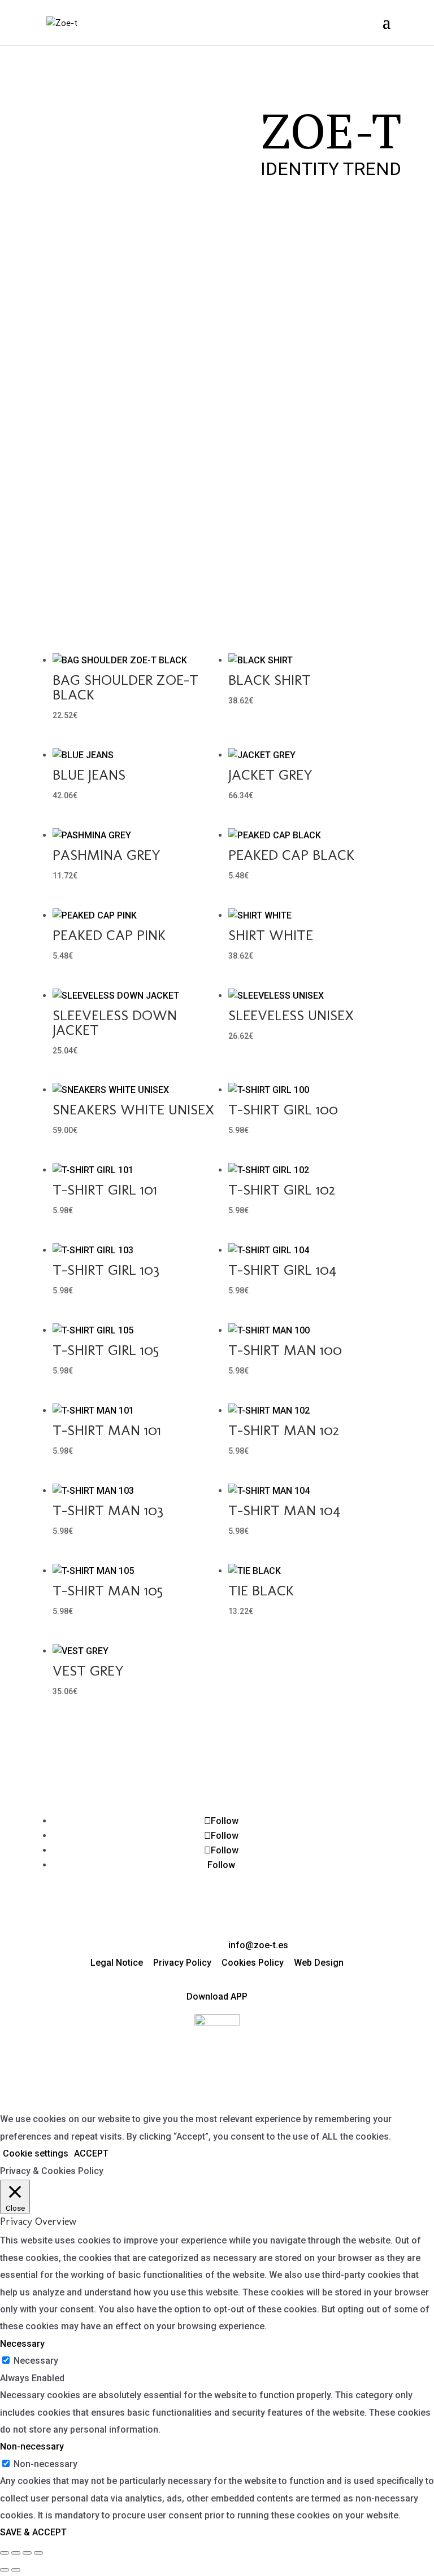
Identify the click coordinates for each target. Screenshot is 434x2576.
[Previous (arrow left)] (5, 2570)
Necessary (36, 2361)
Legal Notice (117, 1963)
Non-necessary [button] (32, 2446)
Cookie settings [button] (36, 2153)
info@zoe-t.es (258, 1945)
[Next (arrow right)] (16, 2570)
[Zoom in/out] (5, 2553)
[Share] (27, 2553)
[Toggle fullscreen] (16, 2553)
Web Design (319, 1963)
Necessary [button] (22, 2344)
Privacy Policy (182, 1963)
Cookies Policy (253, 1963)
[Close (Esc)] (38, 2553)
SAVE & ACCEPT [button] (33, 2532)
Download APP (217, 1996)
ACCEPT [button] (91, 2153)
